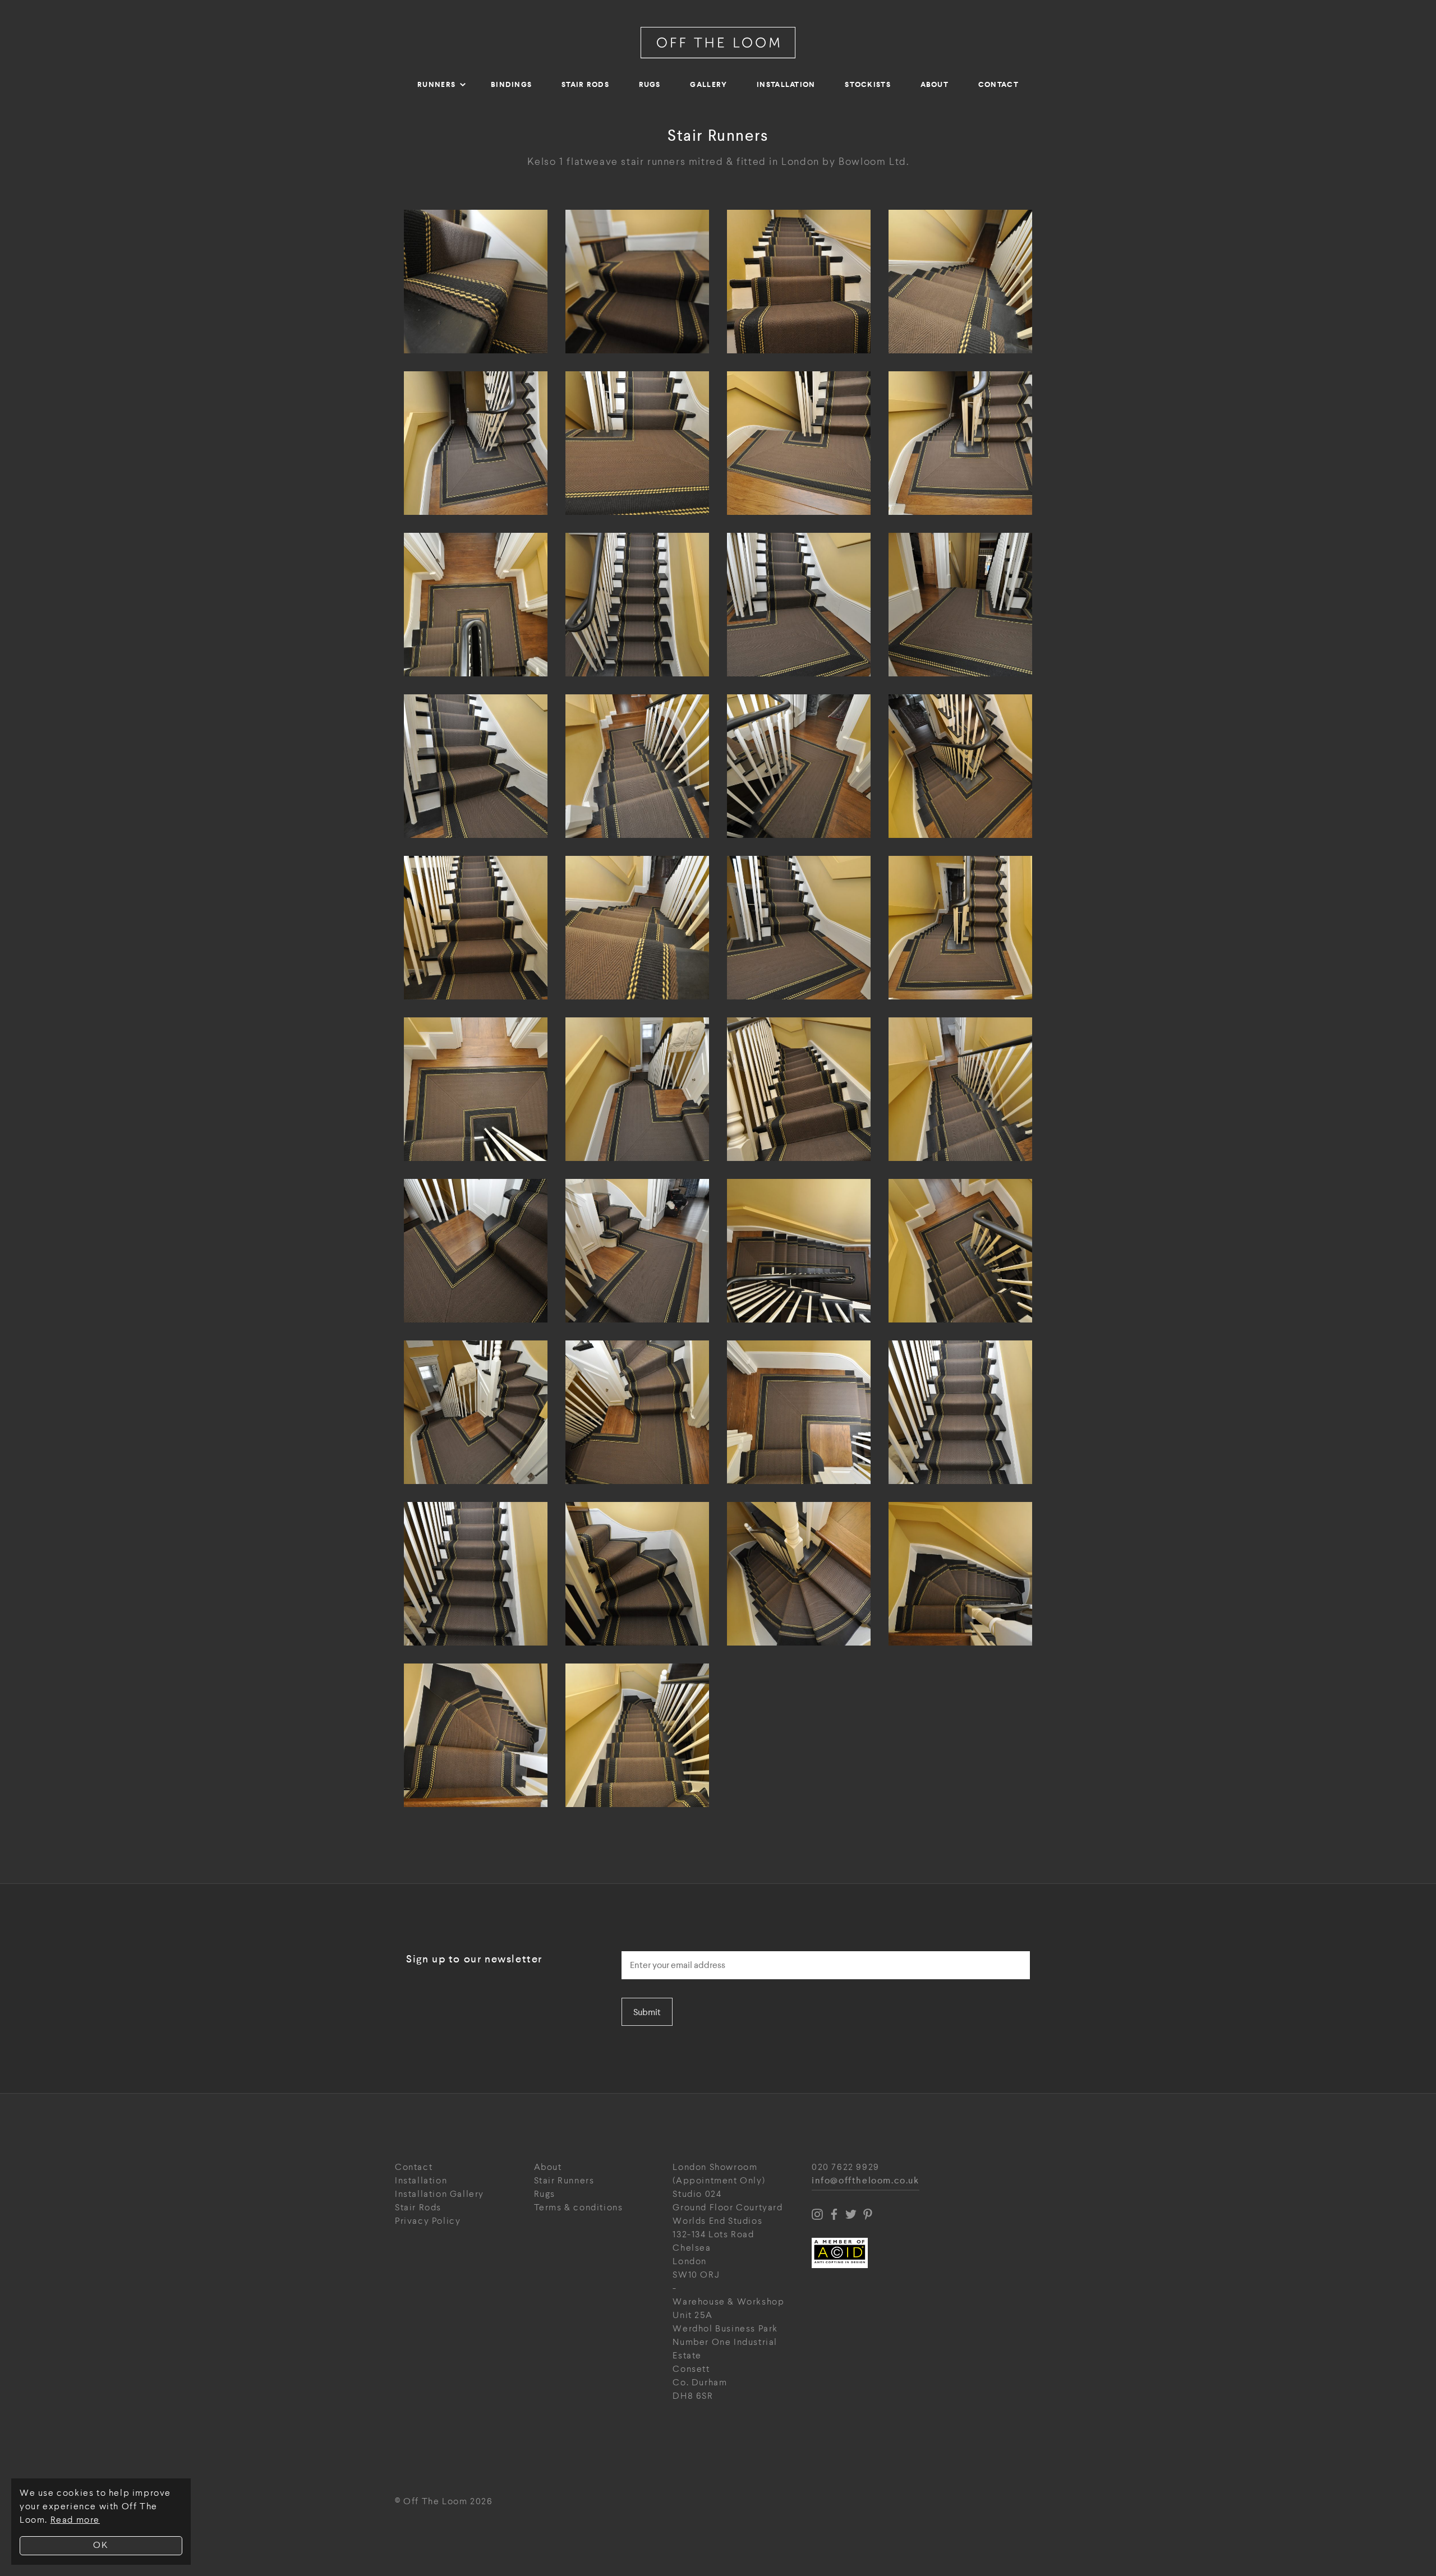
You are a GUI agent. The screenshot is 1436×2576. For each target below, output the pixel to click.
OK (101, 2545)
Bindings (511, 84)
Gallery (708, 84)
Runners (436, 84)
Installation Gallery (439, 2194)
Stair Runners (564, 2181)
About (935, 84)
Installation (786, 84)
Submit (647, 2012)
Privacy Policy (428, 2221)
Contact (998, 84)
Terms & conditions (579, 2208)
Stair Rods (585, 84)
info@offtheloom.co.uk (866, 2181)
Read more (75, 2520)
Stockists (868, 84)
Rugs (650, 84)
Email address (653, 1948)
